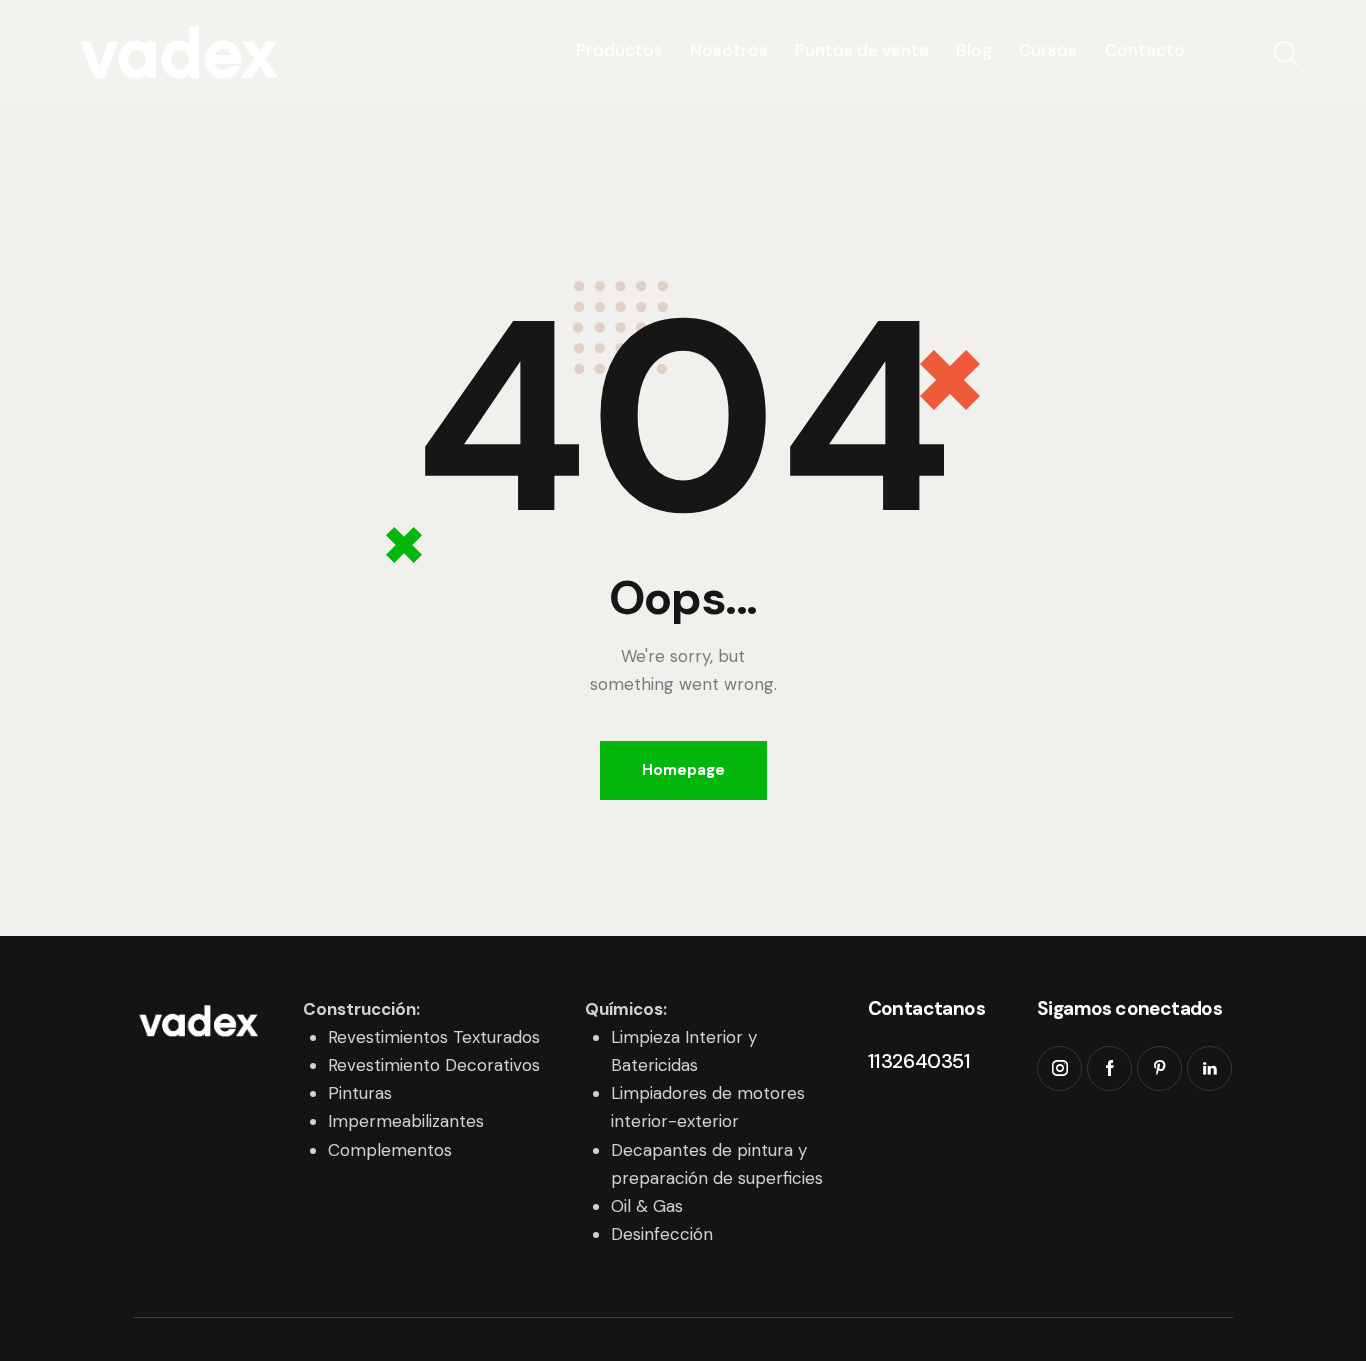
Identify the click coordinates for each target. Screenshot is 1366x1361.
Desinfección (662, 1234)
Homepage (683, 770)
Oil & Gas (647, 1206)
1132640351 (919, 1061)
